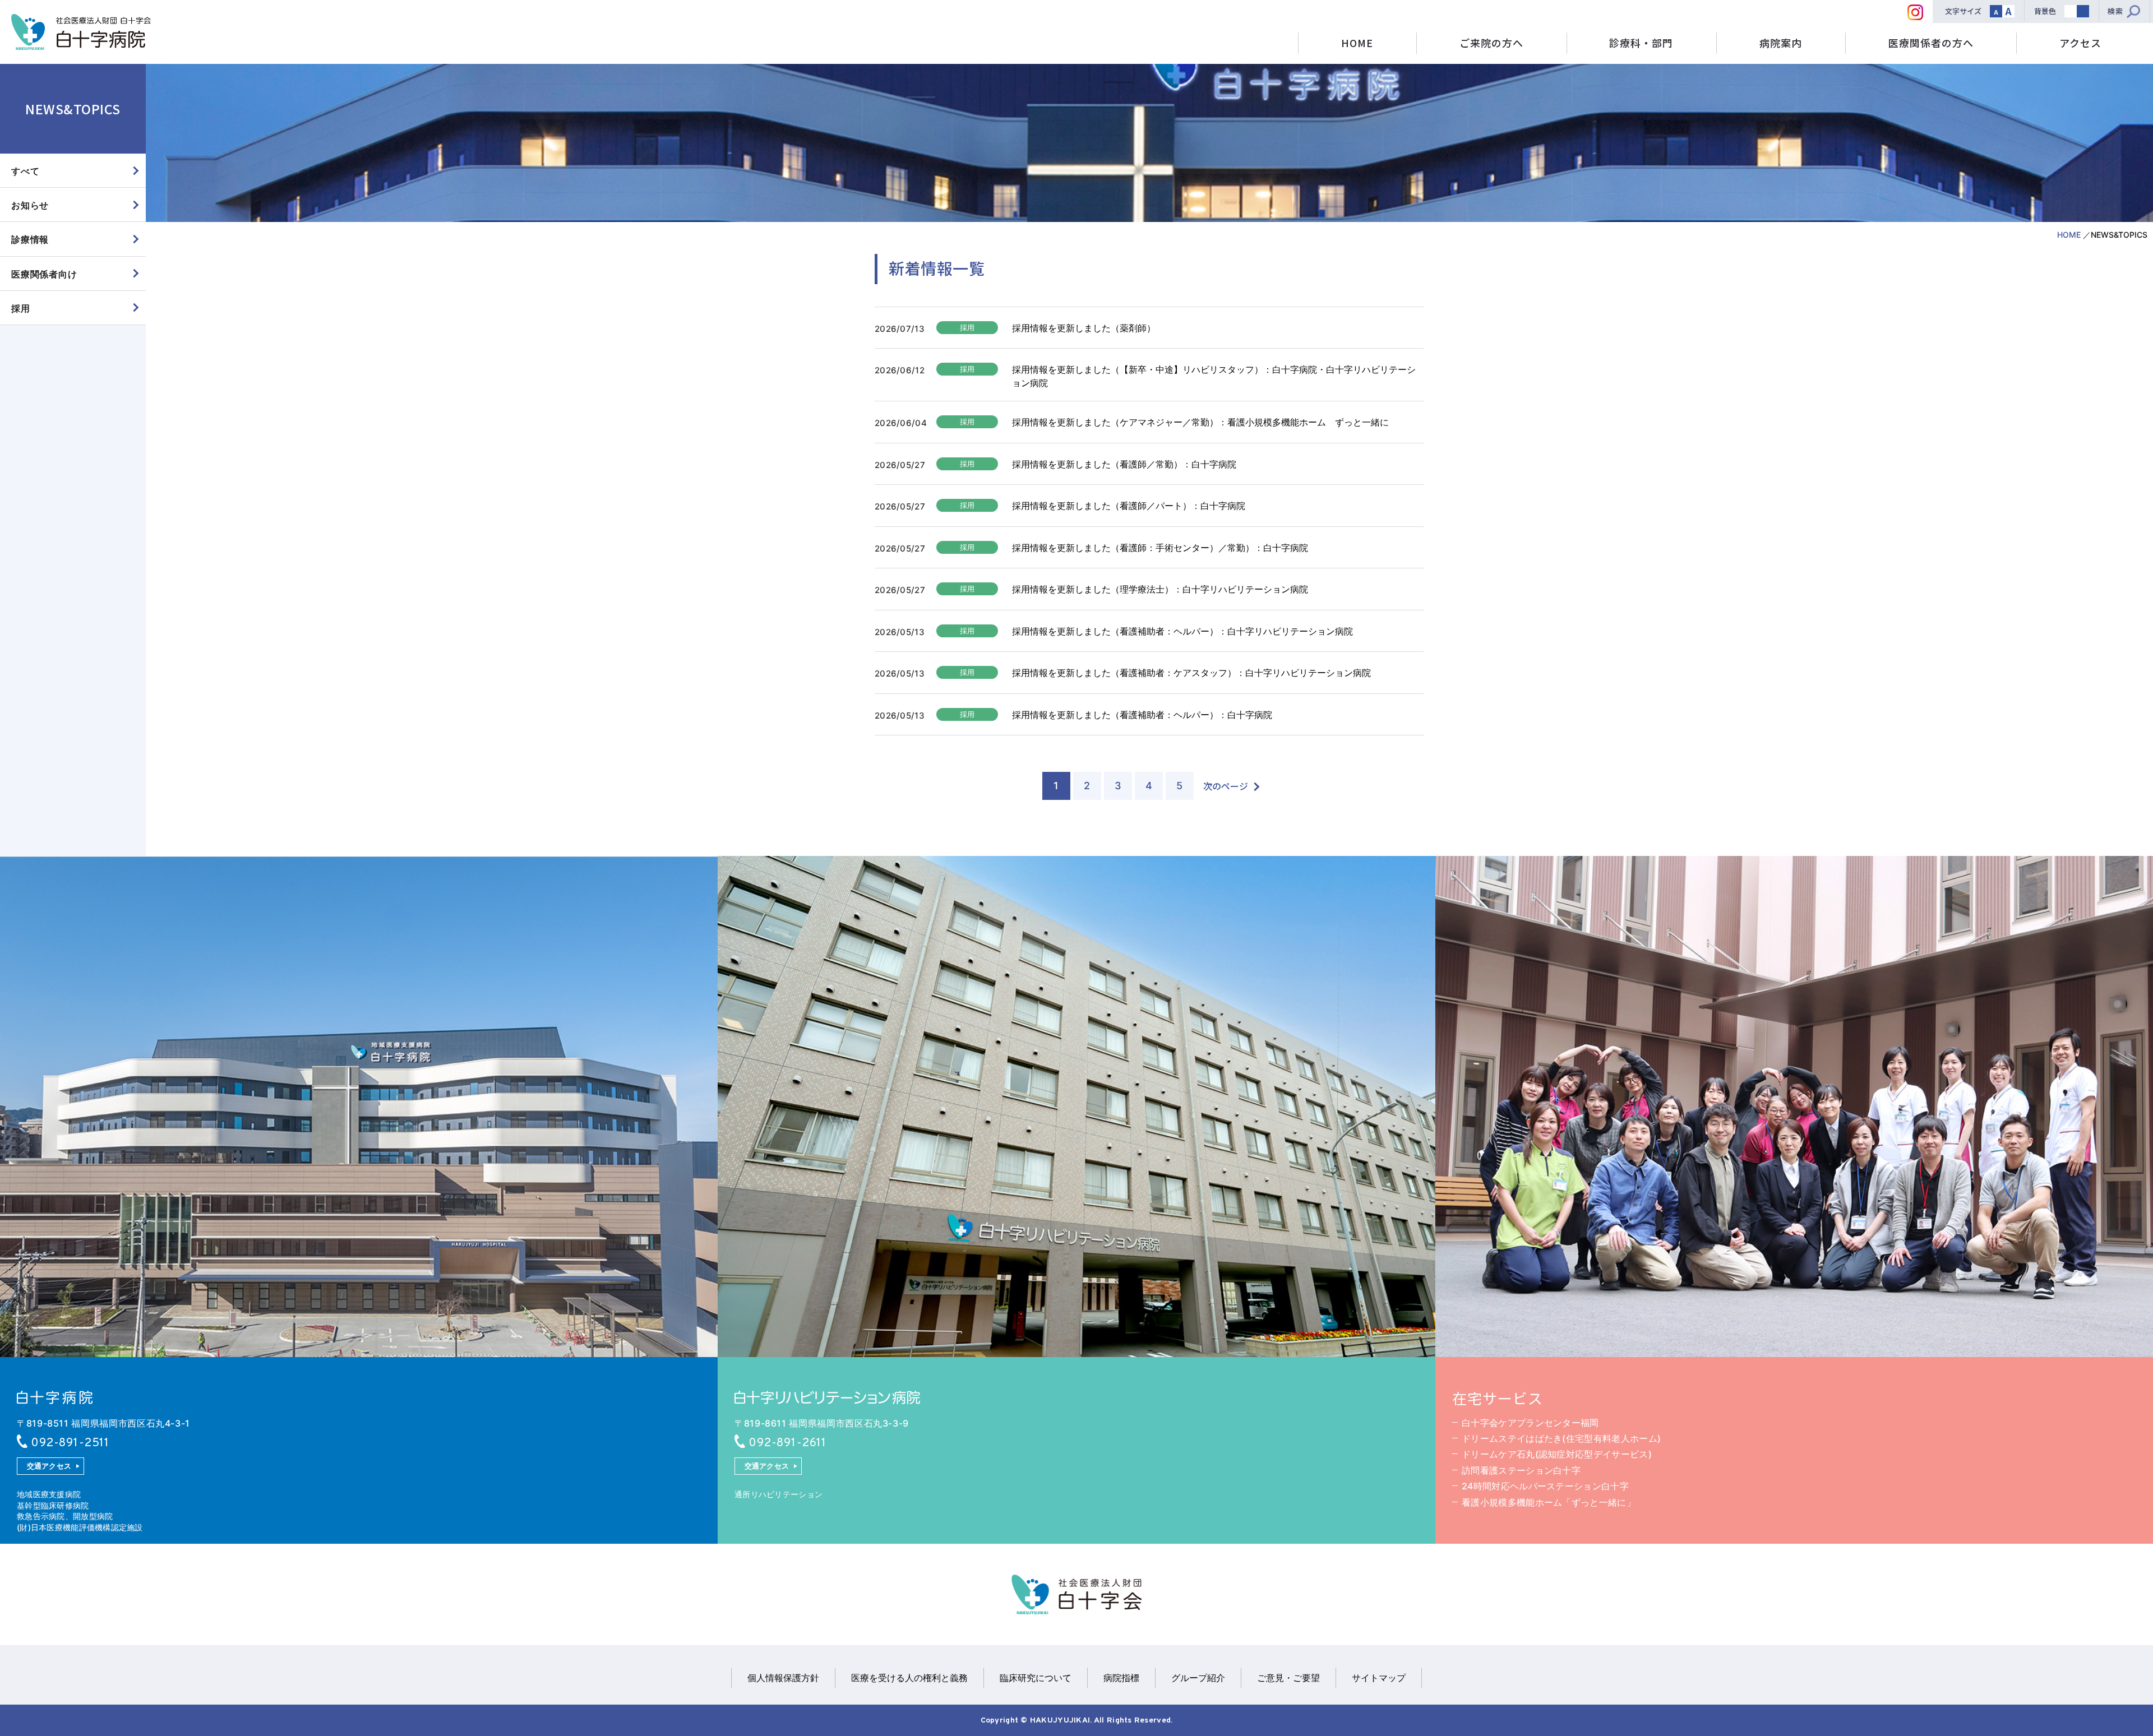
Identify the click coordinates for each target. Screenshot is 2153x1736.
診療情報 (30, 239)
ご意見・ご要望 (1288, 1678)
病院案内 (1781, 43)
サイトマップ (1379, 1678)
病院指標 (1121, 1678)
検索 (2115, 11)
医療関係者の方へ (1931, 43)
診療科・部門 (1641, 43)
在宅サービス (1498, 1398)
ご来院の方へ (1491, 43)
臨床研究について (1036, 1678)
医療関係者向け (44, 274)
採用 (21, 308)
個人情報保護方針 (783, 1678)
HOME (1357, 43)
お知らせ (30, 205)
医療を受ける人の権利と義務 (909, 1678)
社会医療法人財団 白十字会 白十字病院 (81, 32)
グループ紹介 (1198, 1678)
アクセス (2080, 43)
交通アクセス (49, 1466)
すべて (25, 171)
